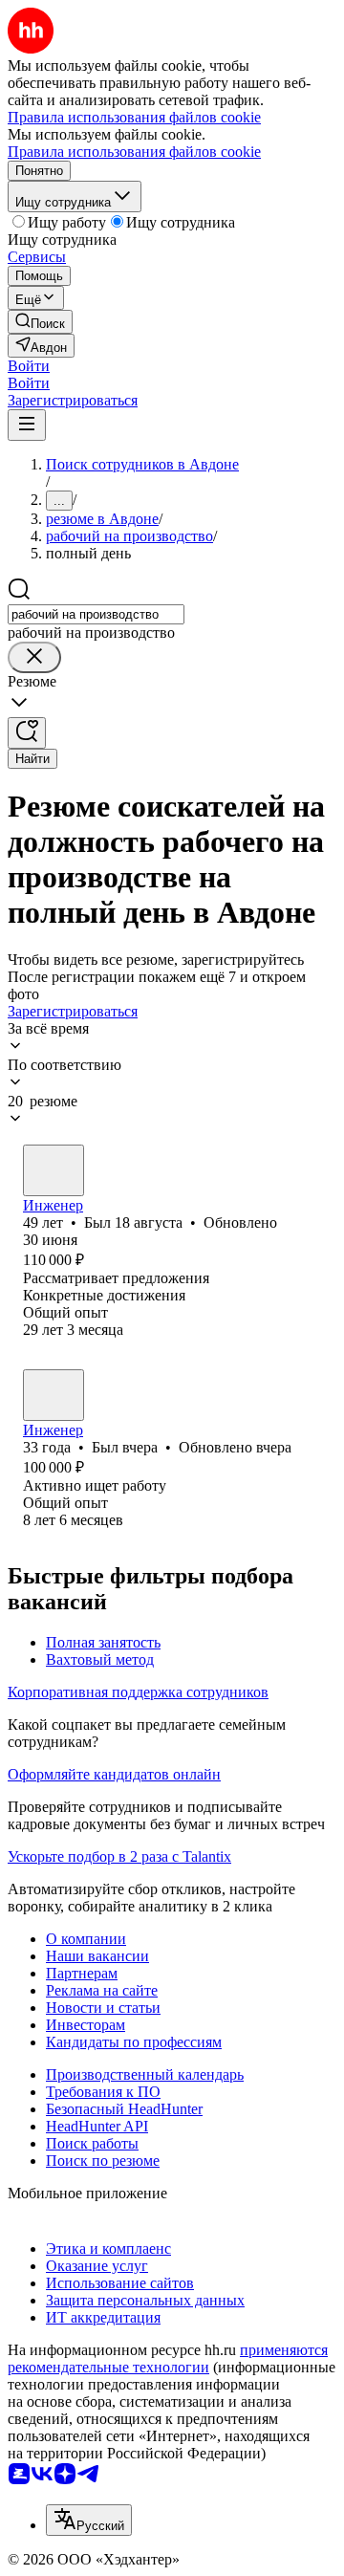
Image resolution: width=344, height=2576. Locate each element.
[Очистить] (34, 657)
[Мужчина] (54, 1170)
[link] (40, 322)
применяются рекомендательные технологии (168, 2358)
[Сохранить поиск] (27, 733)
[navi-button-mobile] (27, 425)
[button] (29, 366)
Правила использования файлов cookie (134, 152)
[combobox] (96, 614)
